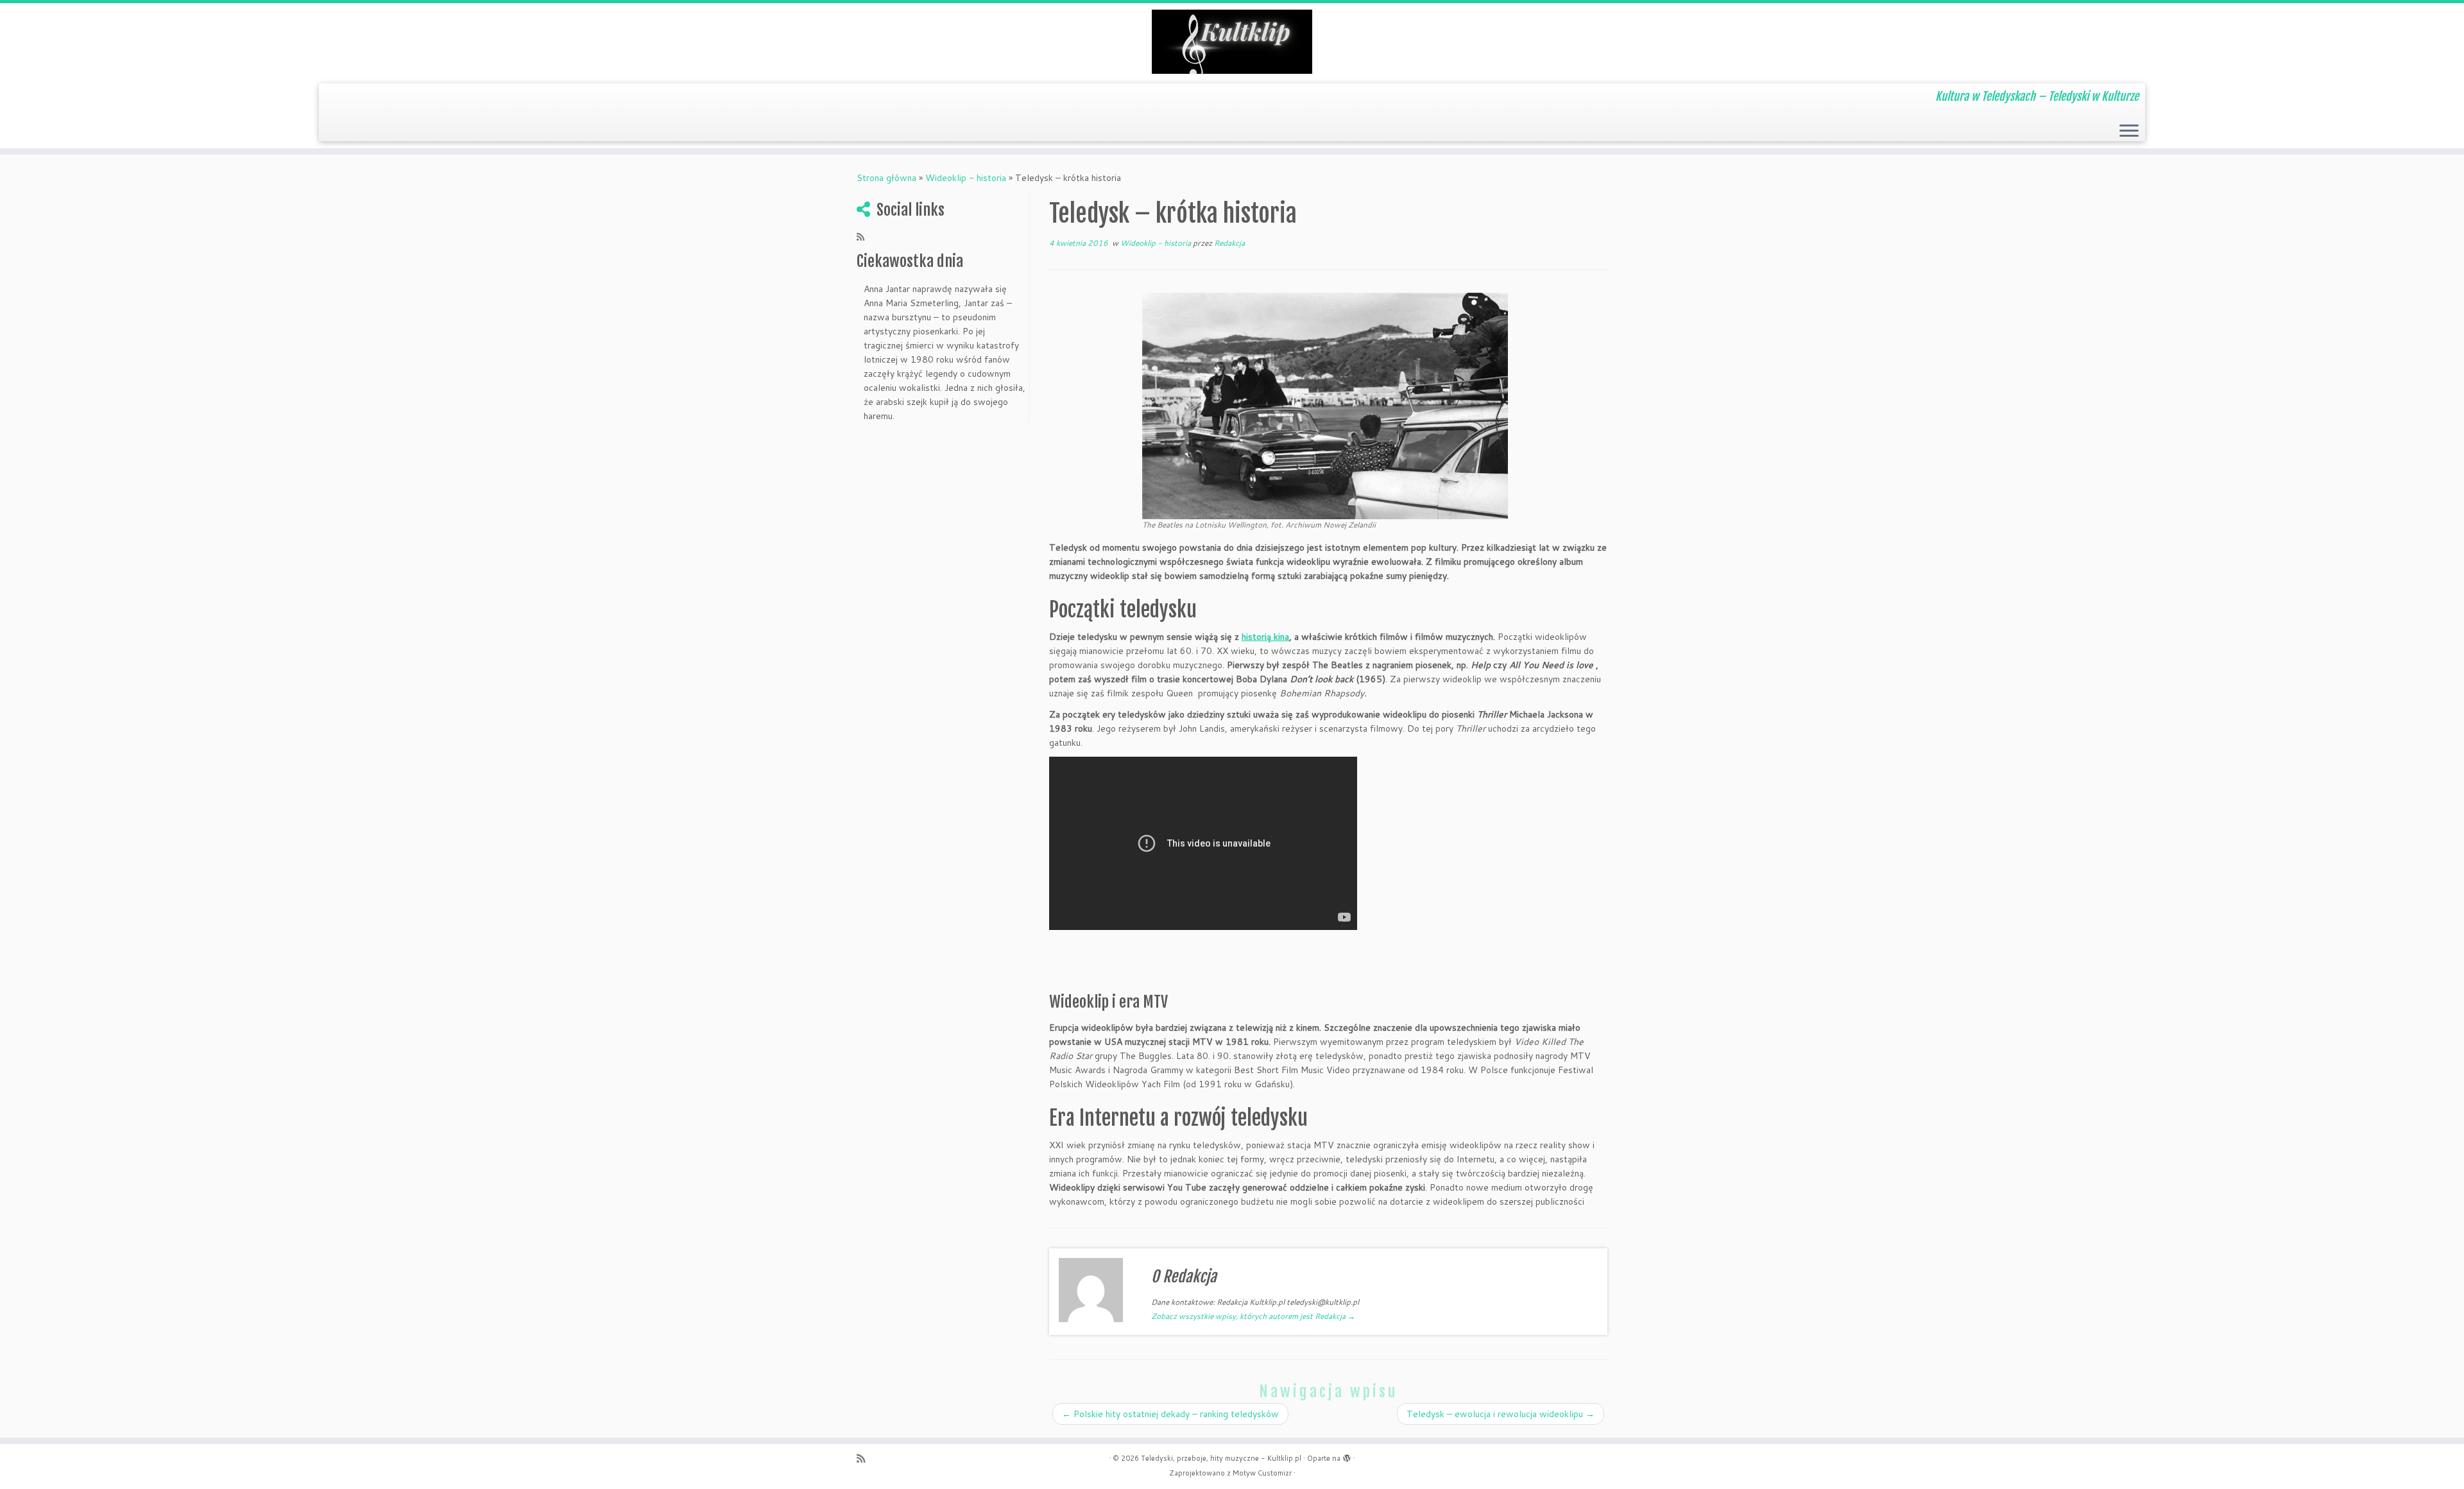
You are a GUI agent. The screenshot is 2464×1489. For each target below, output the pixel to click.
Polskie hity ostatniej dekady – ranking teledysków (1170, 1414)
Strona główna (886, 178)
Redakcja (1229, 243)
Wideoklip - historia (966, 178)
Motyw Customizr (1262, 1473)
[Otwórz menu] (2129, 132)
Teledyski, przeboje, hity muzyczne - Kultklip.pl (1221, 1458)
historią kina (1265, 637)
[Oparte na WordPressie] (1347, 1456)
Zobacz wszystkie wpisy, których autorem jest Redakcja (1253, 1316)
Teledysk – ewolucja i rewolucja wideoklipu (1501, 1414)
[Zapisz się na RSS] (865, 237)
